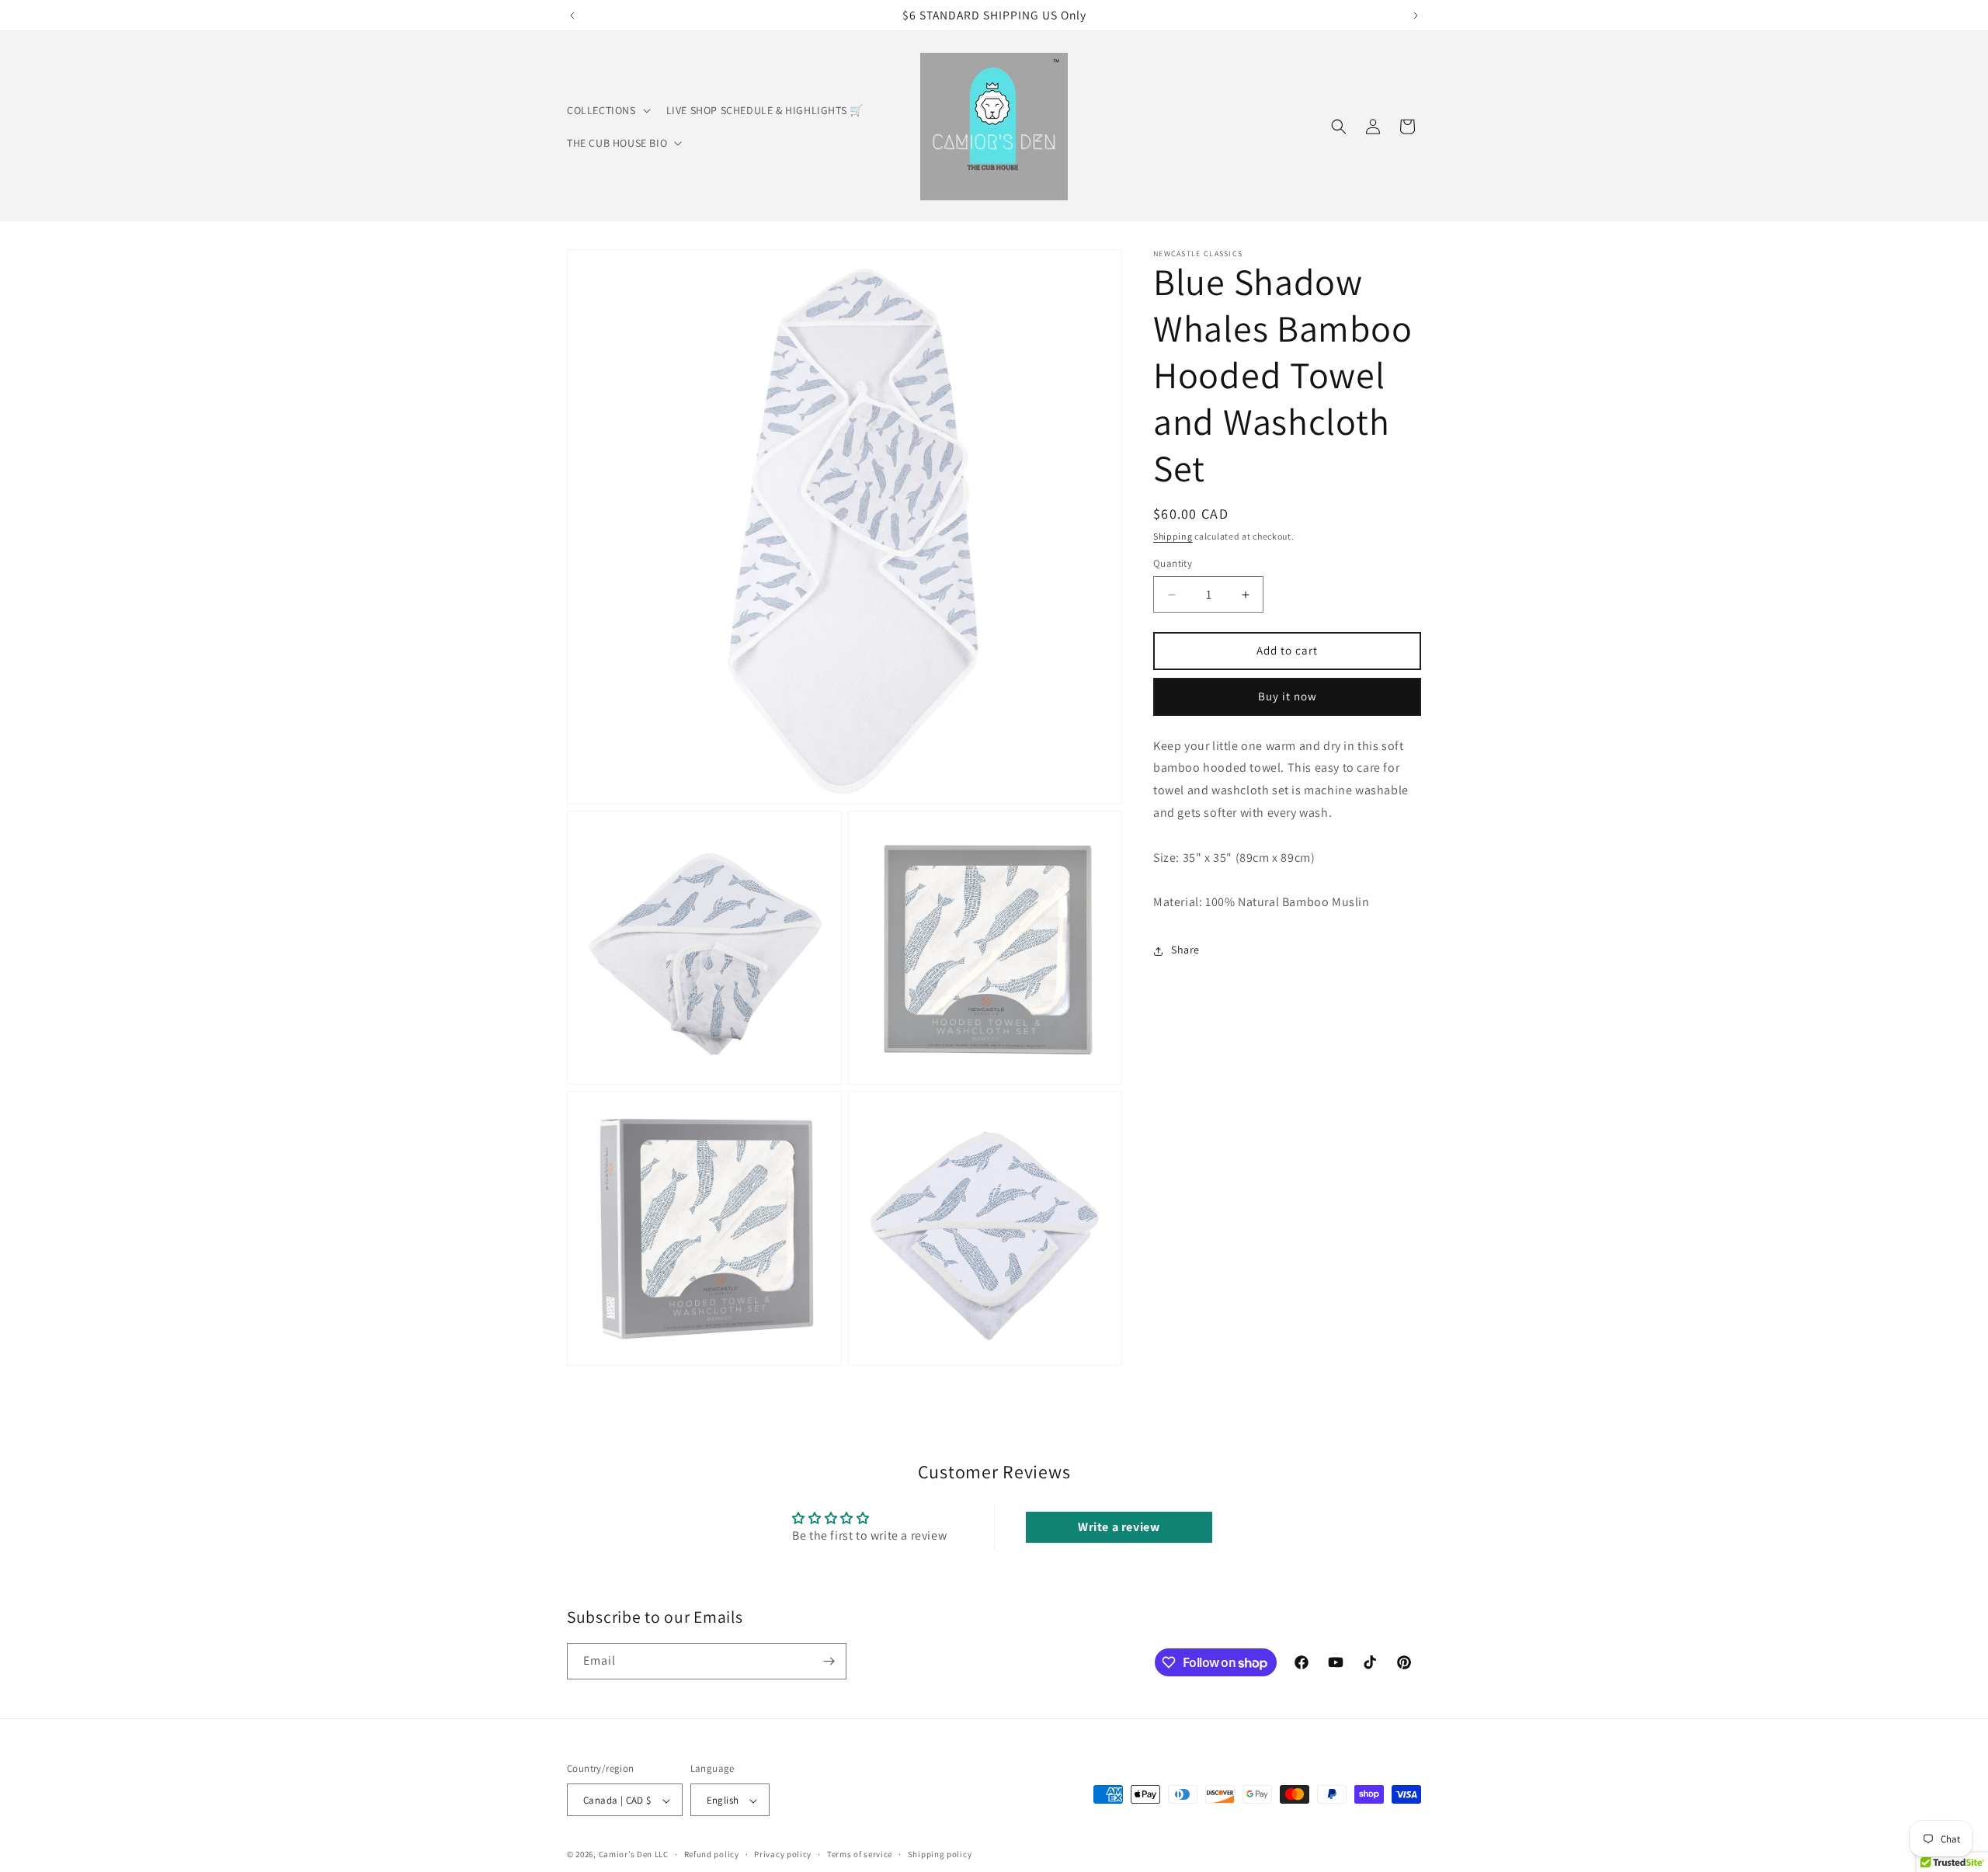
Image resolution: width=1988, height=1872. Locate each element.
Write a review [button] (1119, 1527)
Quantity (1173, 564)
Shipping (1173, 536)
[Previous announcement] (572, 16)
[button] (607, 110)
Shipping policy (940, 1854)
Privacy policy (783, 1854)
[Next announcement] (1416, 16)
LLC (662, 1855)
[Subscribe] (829, 1661)
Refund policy (712, 1854)
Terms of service (860, 1854)
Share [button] (1185, 950)
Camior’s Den (626, 1855)
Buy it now (1288, 697)
